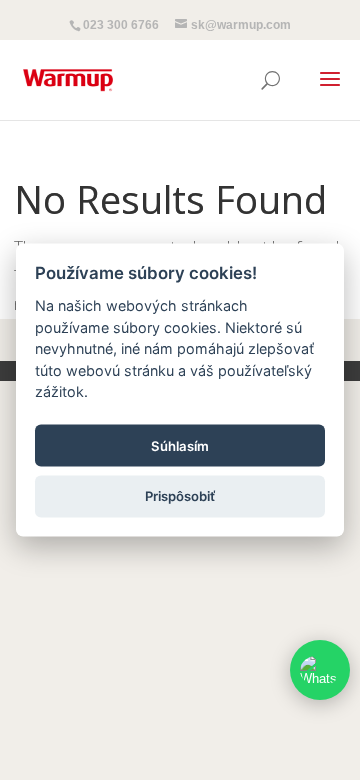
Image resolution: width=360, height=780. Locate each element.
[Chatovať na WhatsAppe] (320, 670)
